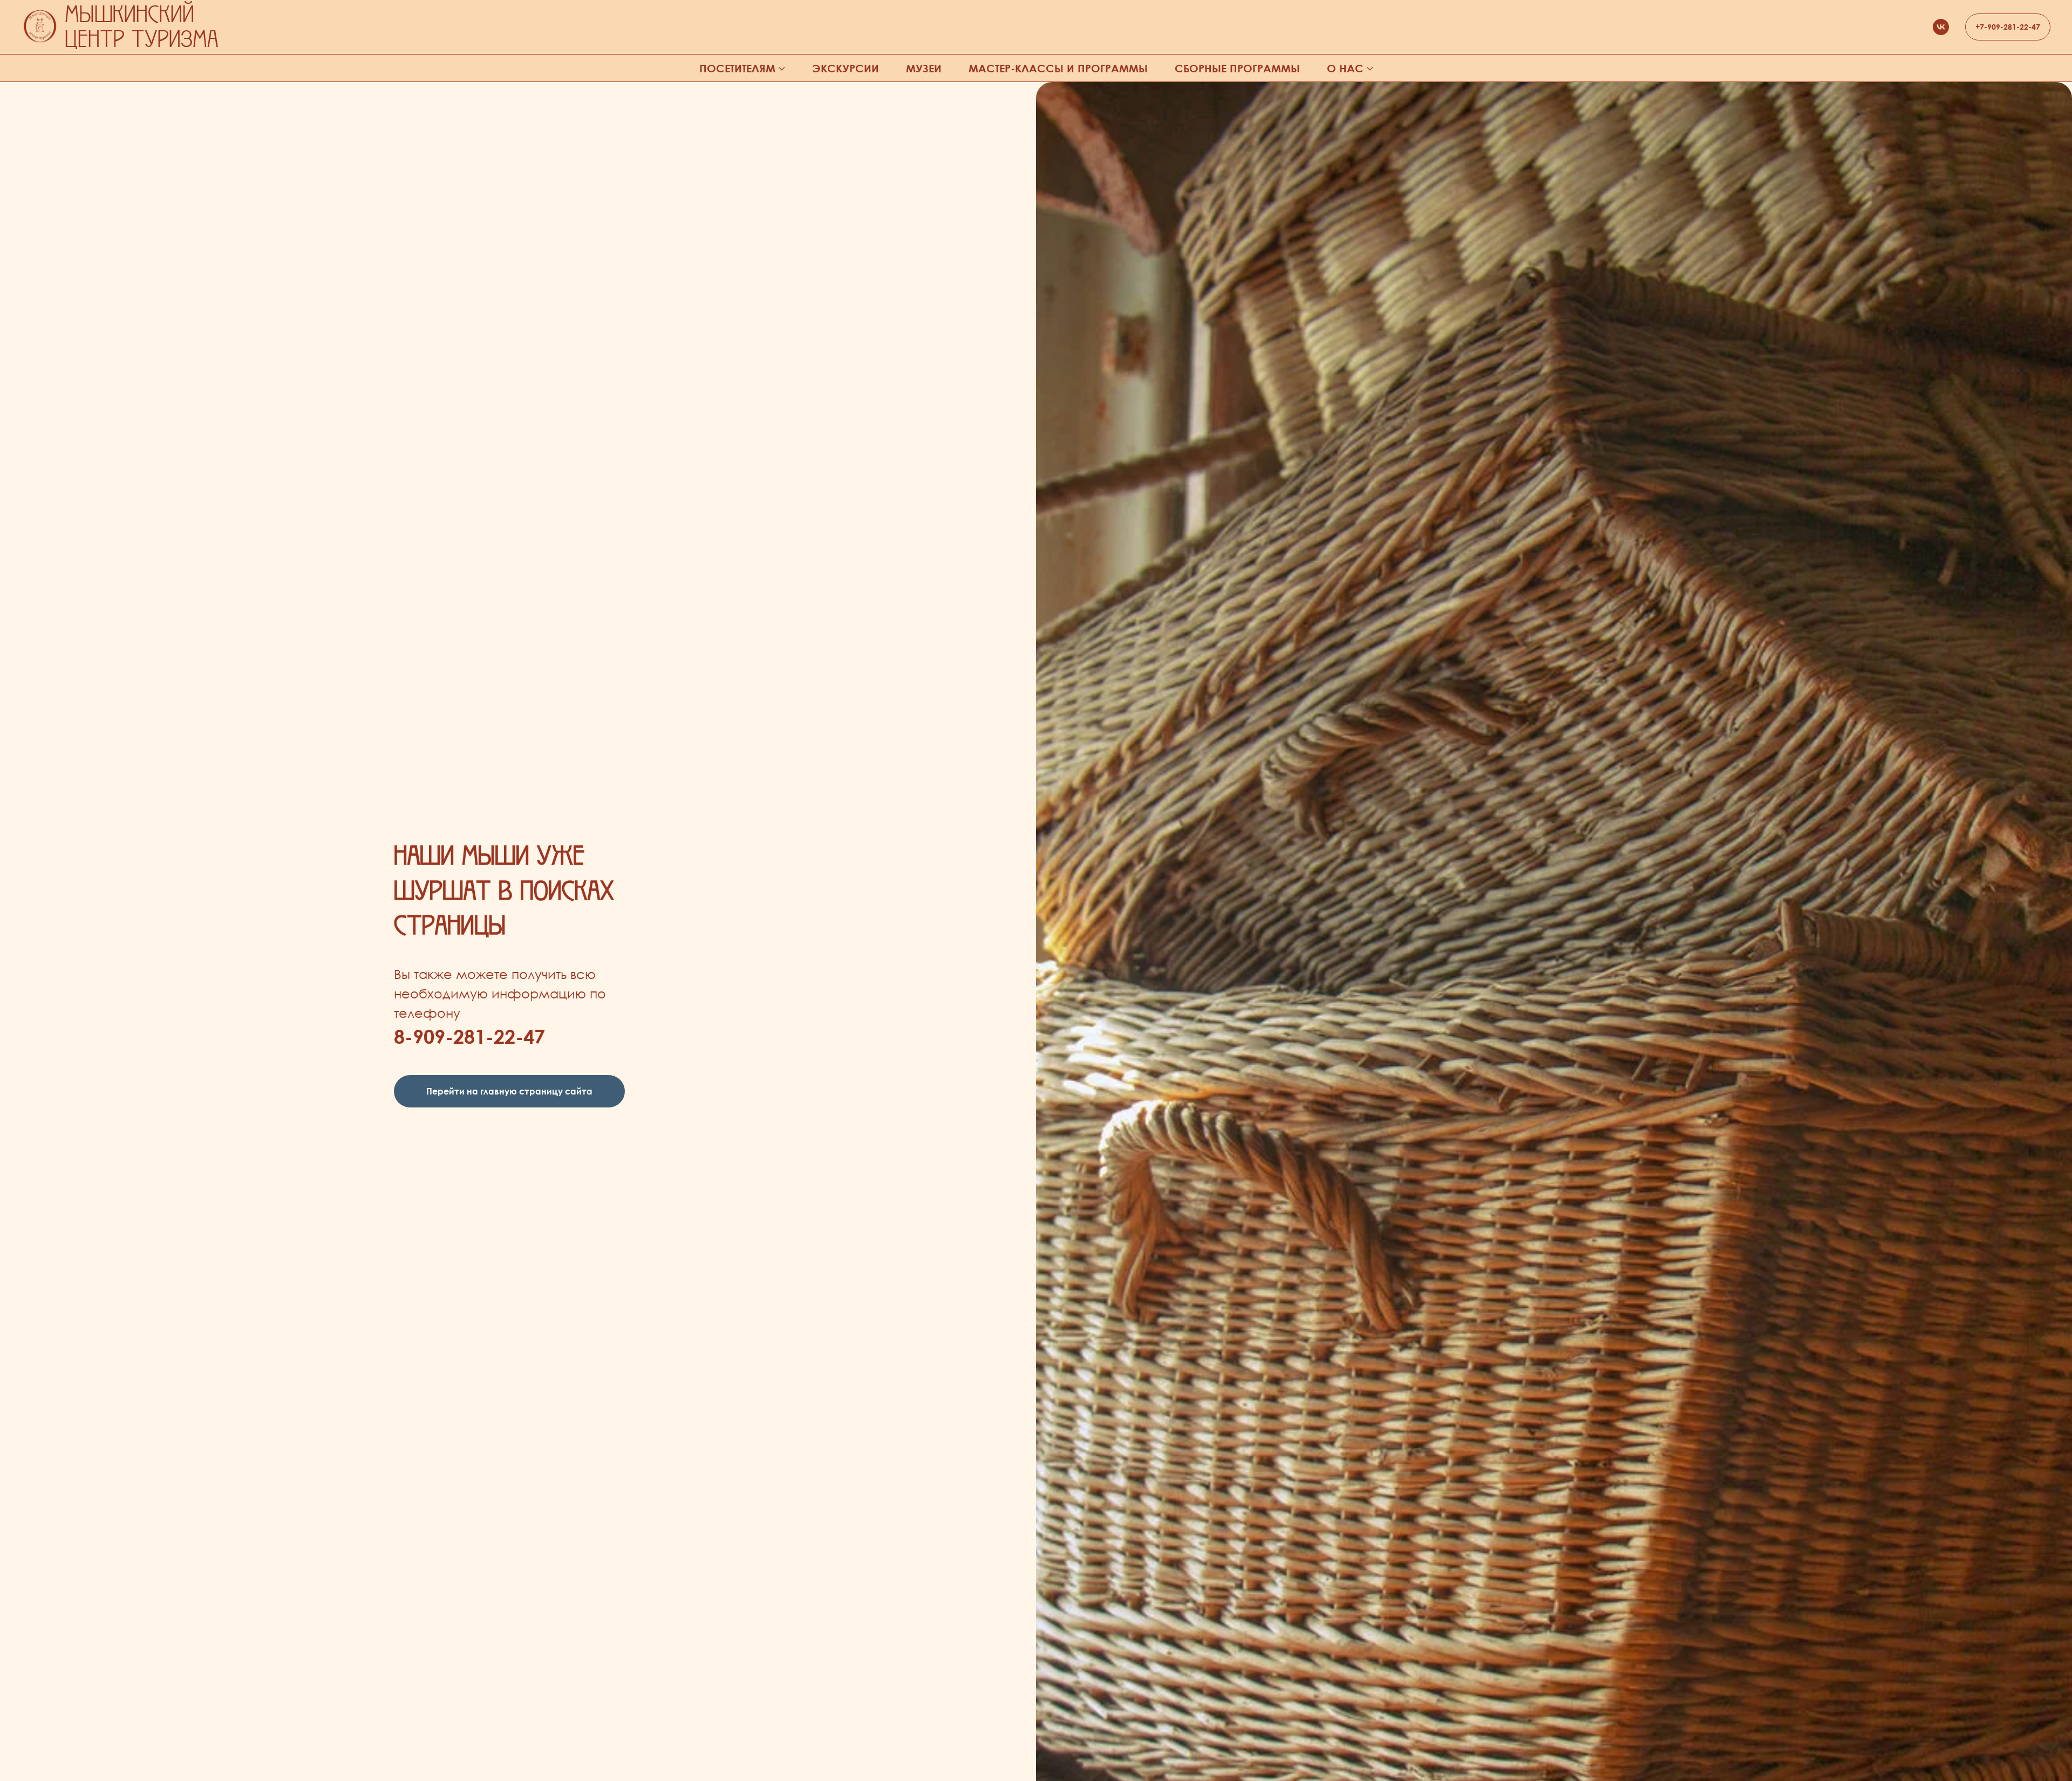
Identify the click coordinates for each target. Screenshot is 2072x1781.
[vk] (1941, 27)
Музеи (924, 68)
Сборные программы (1237, 68)
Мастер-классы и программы (1058, 68)
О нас (1345, 68)
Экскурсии (846, 68)
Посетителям (737, 68)
